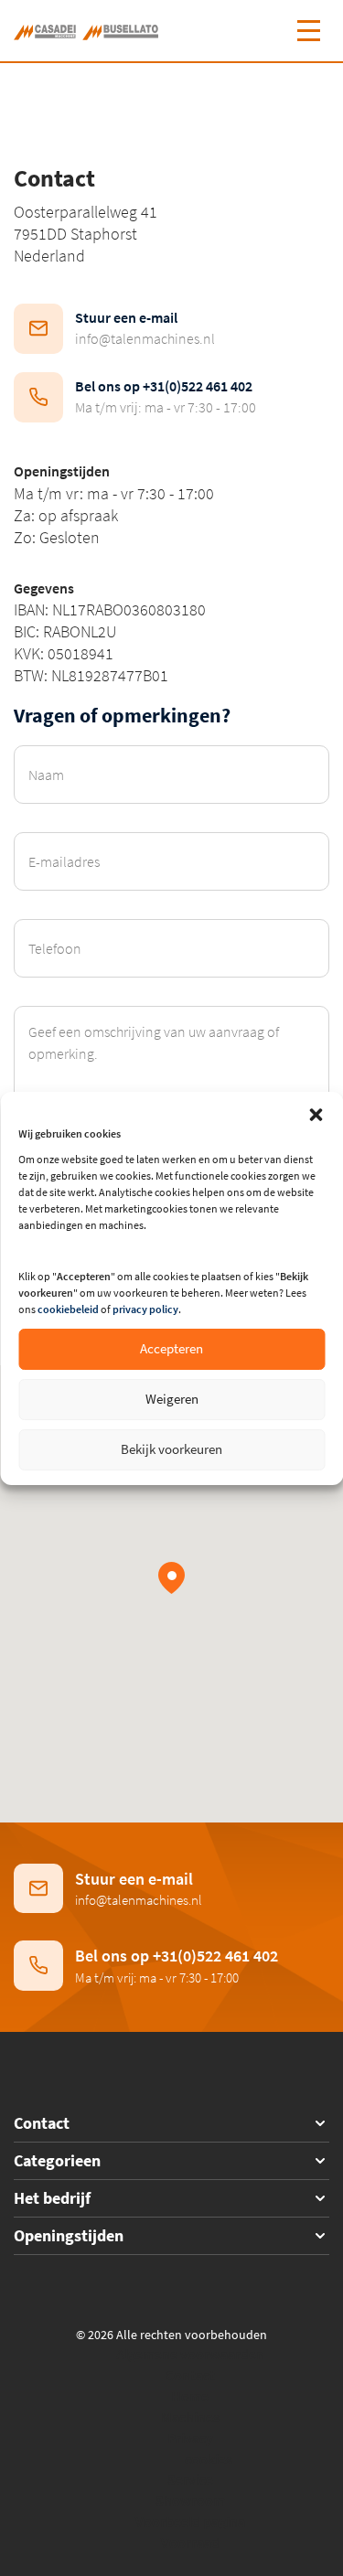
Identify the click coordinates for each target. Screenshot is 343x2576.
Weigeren (172, 1399)
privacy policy (145, 1309)
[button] (316, 1115)
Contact (190, 2375)
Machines (190, 2417)
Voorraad (190, 2542)
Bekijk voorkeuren (171, 1449)
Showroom (190, 2500)
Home (190, 2396)
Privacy (190, 2438)
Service (190, 2479)
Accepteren (171, 1348)
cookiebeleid (68, 1309)
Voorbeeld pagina (190, 2521)
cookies (209, 2459)
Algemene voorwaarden (190, 2354)
